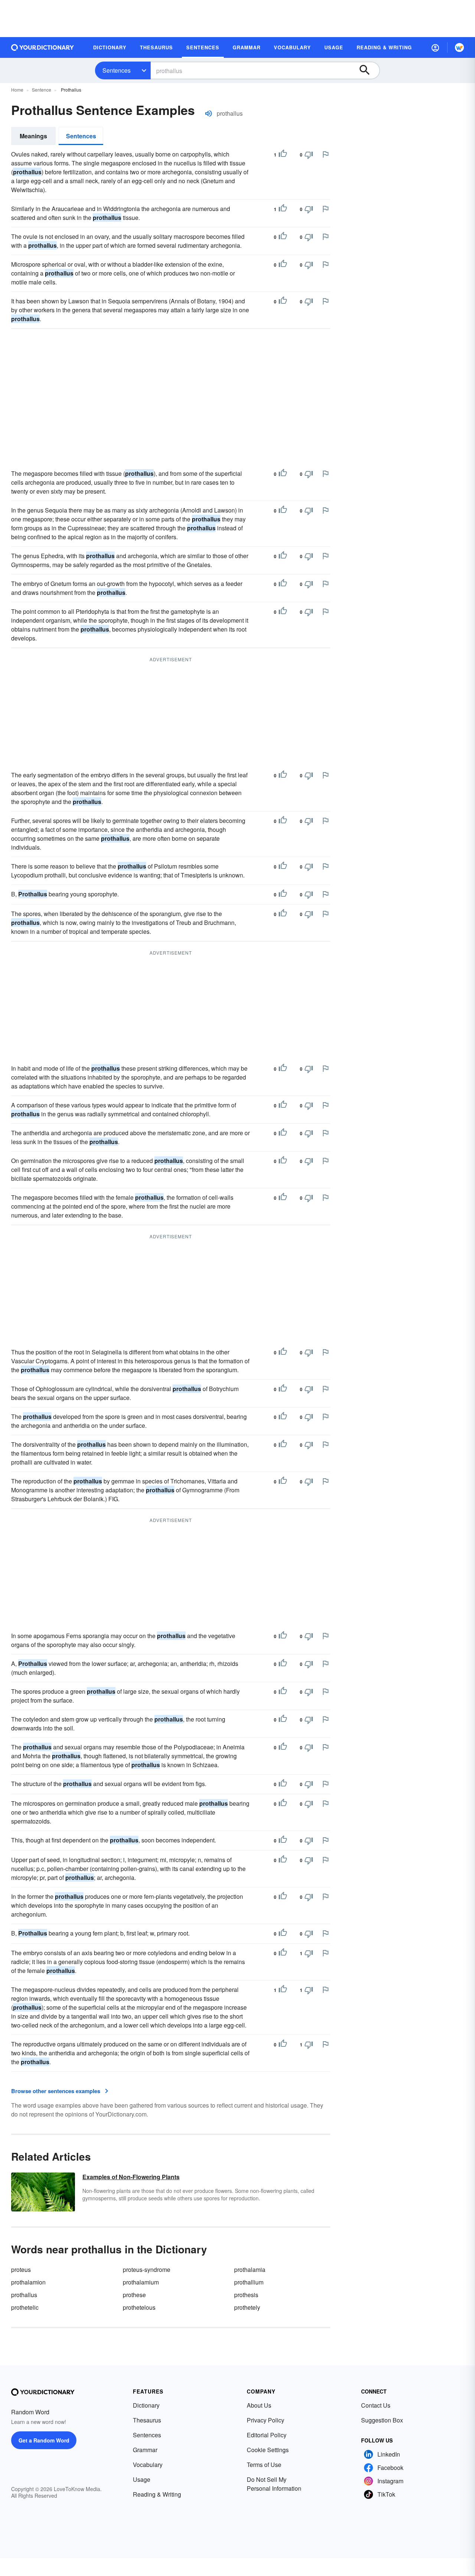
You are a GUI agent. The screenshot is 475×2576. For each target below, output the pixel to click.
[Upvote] (283, 155)
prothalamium (141, 2282)
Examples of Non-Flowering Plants (131, 2177)
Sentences (117, 70)
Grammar (145, 2450)
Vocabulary (148, 2465)
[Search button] (368, 70)
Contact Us (376, 2405)
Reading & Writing (157, 2494)
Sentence (42, 90)
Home (17, 90)
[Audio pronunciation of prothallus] (209, 113)
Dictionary (146, 2405)
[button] (435, 47)
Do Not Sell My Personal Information (274, 2484)
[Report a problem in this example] (325, 154)
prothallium (249, 2282)
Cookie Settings (268, 2450)
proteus (21, 2269)
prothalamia (250, 2269)
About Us (259, 2405)
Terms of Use (264, 2465)
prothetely (247, 2307)
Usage (142, 2479)
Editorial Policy (267, 2435)
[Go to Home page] (43, 47)
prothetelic (25, 2307)
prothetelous (139, 2307)
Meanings (33, 136)
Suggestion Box (382, 2420)
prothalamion (28, 2282)
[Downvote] (309, 155)
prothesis (246, 2295)
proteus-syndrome (147, 2269)
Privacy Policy (266, 2420)
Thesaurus (147, 2420)
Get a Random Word (44, 2440)
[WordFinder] (459, 47)
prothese (134, 2295)
